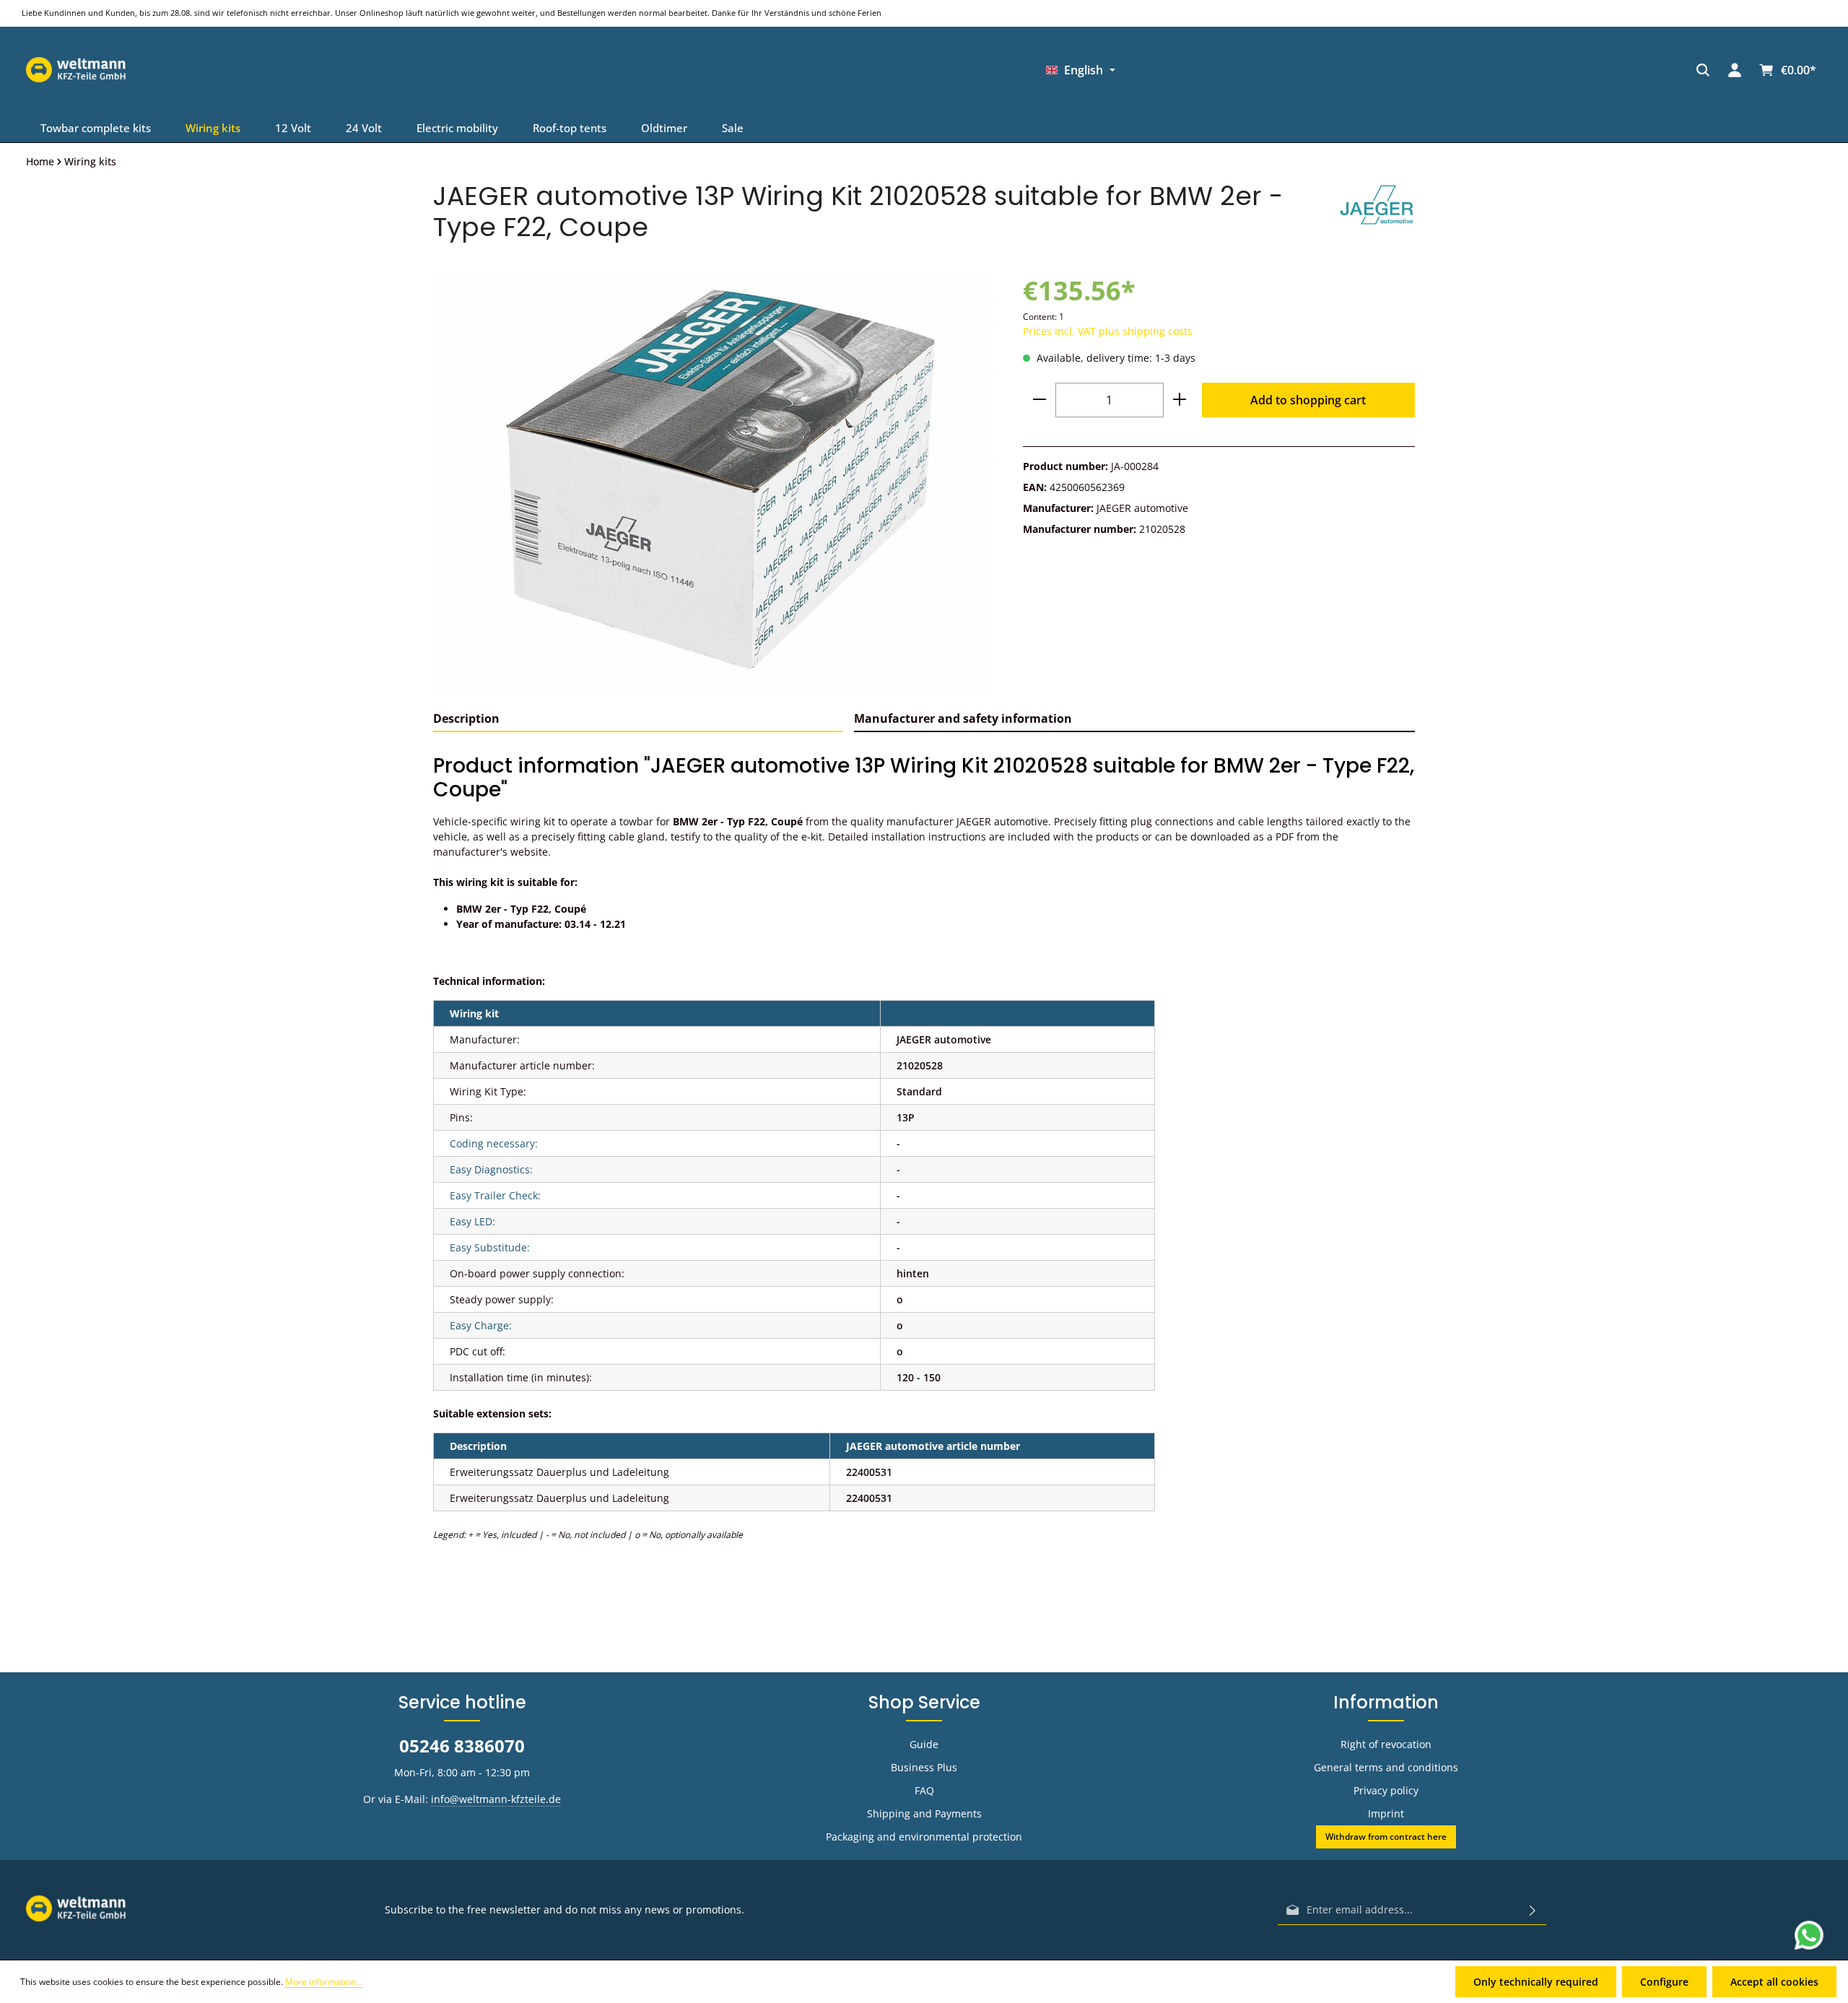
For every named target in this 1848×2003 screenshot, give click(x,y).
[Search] (1253, 70)
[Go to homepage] (1425, 70)
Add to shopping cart (1308, 400)
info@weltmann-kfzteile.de (496, 1799)
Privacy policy (1386, 1790)
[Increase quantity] (1180, 400)
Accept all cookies (1774, 1982)
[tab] (638, 719)
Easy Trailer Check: (495, 1195)
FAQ (924, 1790)
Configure (1664, 1982)
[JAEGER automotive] (1377, 212)
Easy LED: (472, 1221)
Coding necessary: (494, 1143)
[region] (714, 482)
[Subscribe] (1533, 1910)
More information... (324, 1982)
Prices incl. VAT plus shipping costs (1108, 331)
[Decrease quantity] (1039, 400)
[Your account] (1285, 70)
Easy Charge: (481, 1325)
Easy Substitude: (490, 1247)
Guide (924, 1744)
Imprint (1386, 1813)
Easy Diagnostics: (491, 1169)
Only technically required (1536, 1982)
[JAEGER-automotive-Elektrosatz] (713, 482)
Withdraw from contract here (1386, 1837)
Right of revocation (1386, 1744)
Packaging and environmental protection (924, 1837)
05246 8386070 (462, 1746)
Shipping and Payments (924, 1813)
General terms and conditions (1386, 1767)
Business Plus (924, 1767)
